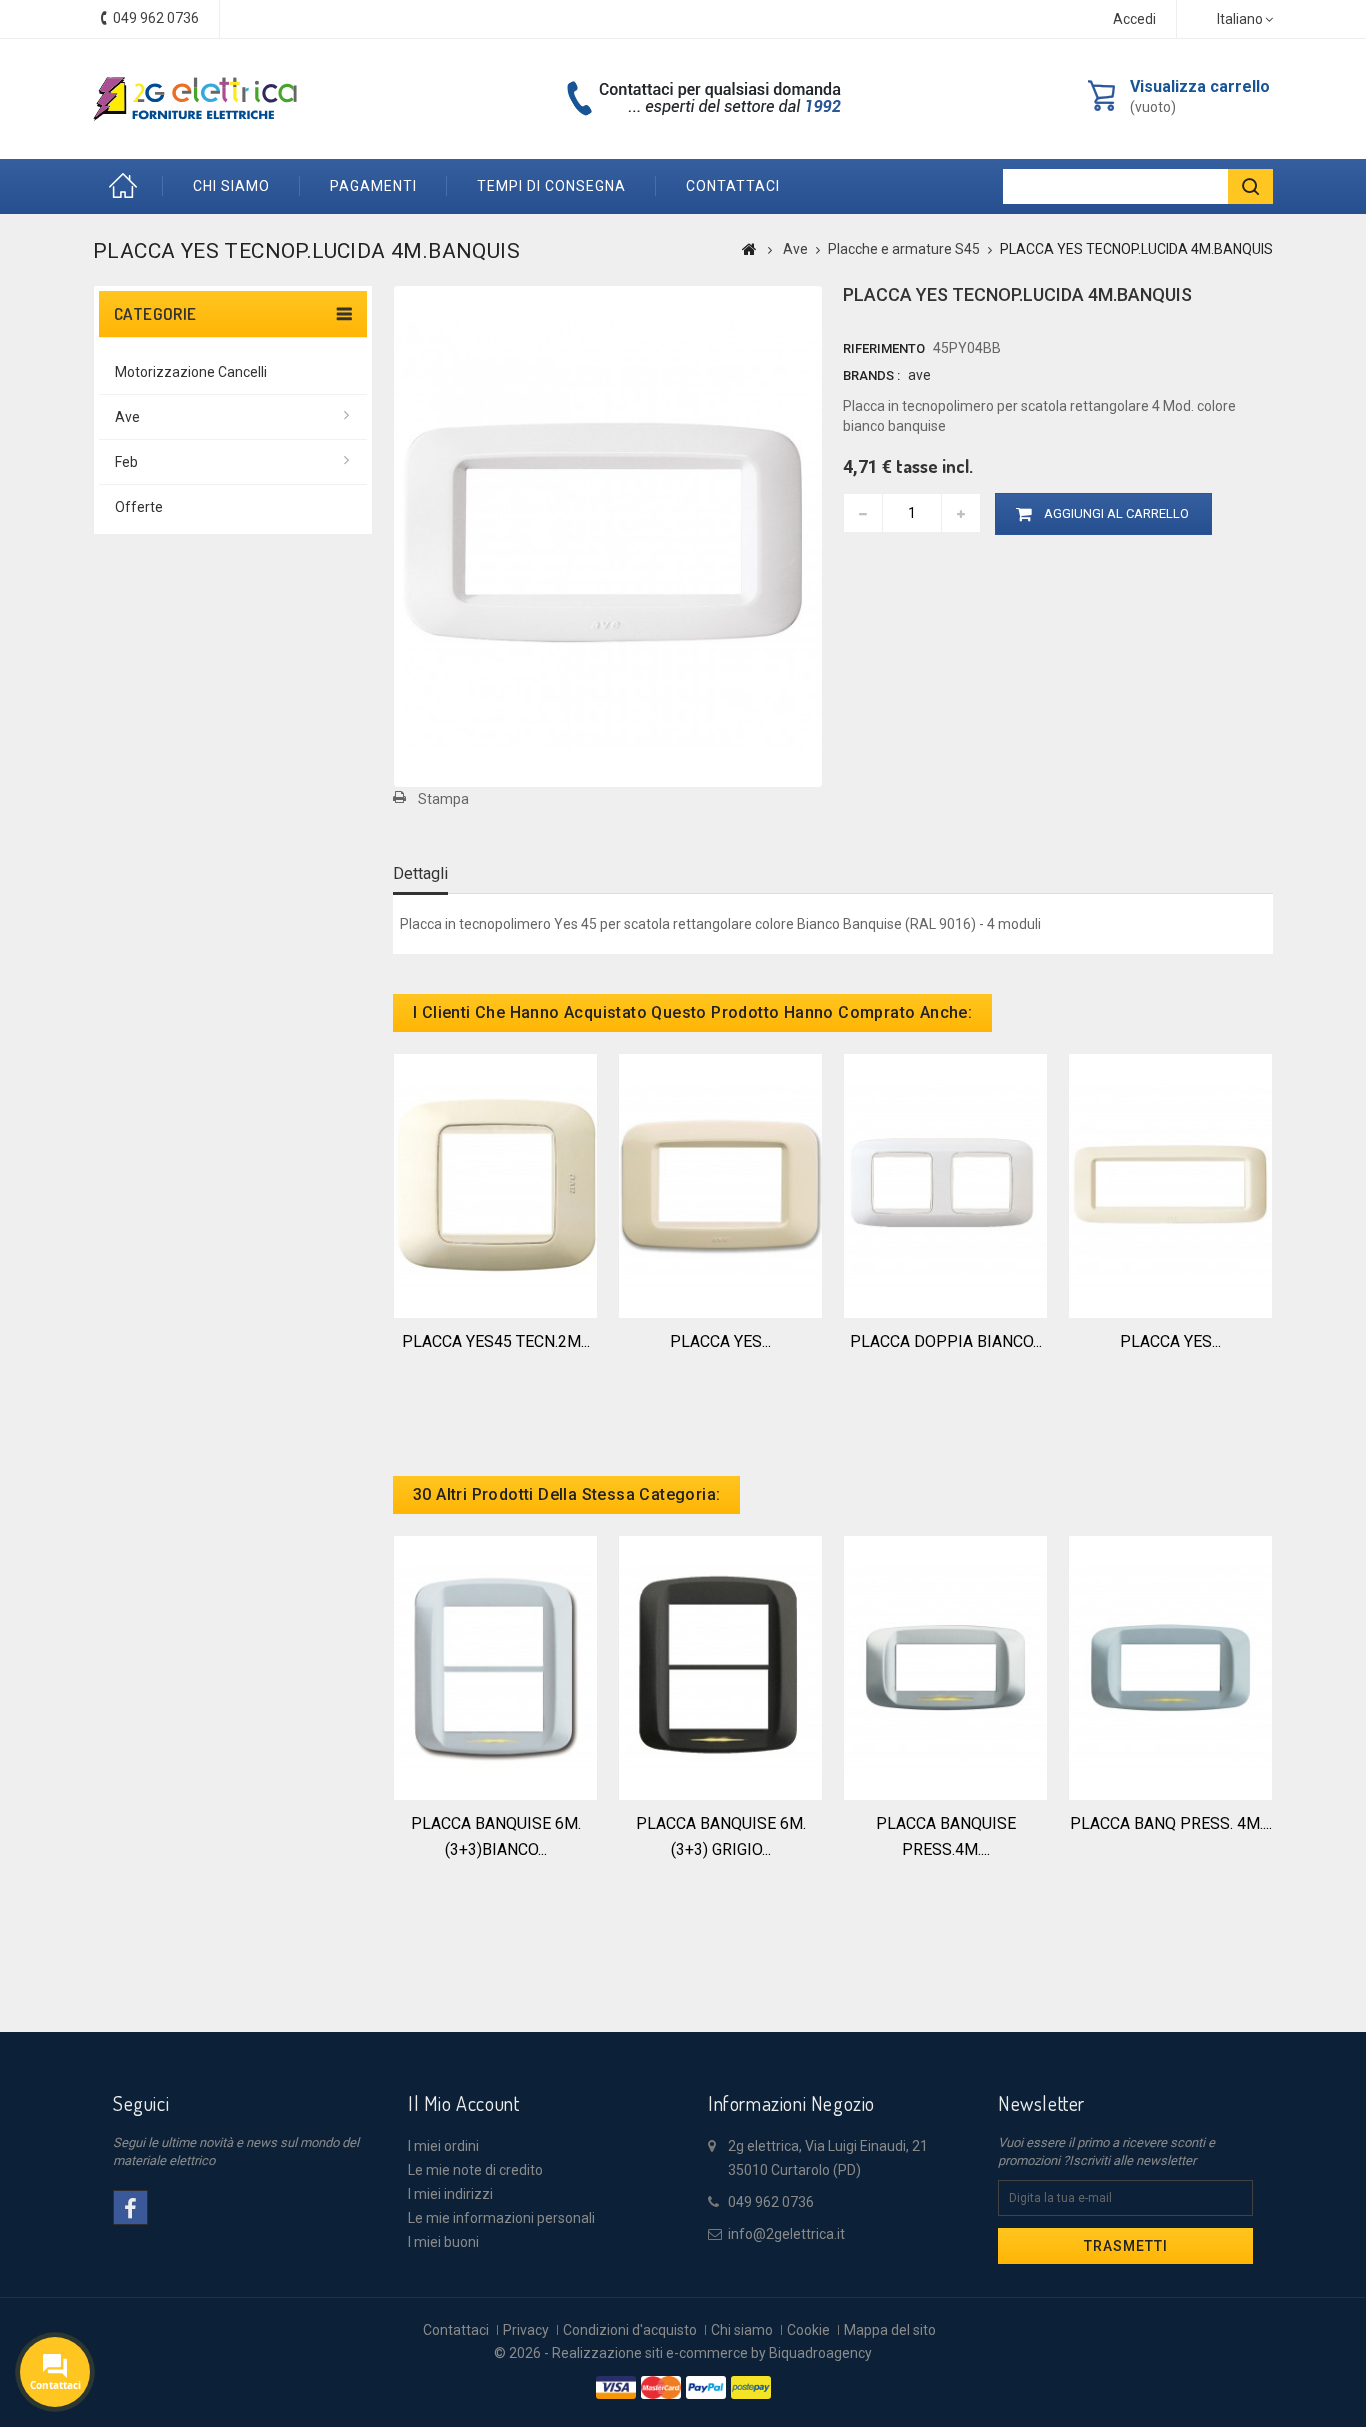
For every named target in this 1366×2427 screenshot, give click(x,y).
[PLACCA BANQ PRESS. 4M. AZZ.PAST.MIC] (1170, 1666)
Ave (127, 417)
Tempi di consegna (551, 186)
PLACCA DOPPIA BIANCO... (946, 1341)
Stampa (443, 799)
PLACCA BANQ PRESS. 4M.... (1171, 1823)
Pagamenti (373, 186)
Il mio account (463, 2103)
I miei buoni (443, 2242)
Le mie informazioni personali (501, 2218)
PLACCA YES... (720, 1341)
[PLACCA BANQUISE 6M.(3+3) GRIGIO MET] (720, 1666)
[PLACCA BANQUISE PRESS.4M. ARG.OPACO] (945, 1666)
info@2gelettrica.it (786, 2234)
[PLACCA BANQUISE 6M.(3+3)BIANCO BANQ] (495, 1666)
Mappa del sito (890, 2330)
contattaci (733, 186)
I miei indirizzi (450, 2194)
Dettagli (420, 873)
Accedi (1134, 19)
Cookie (808, 2330)
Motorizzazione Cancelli (191, 372)
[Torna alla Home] (749, 249)
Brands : (871, 375)
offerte (139, 507)
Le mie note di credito (475, 2170)
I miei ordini (443, 2146)
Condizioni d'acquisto (630, 2330)
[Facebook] (130, 2207)
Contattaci (456, 2330)
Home (128, 186)
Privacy (526, 2330)
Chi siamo (231, 186)
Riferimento (884, 348)
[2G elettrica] (195, 99)
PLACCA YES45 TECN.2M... (496, 1341)
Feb (126, 462)
